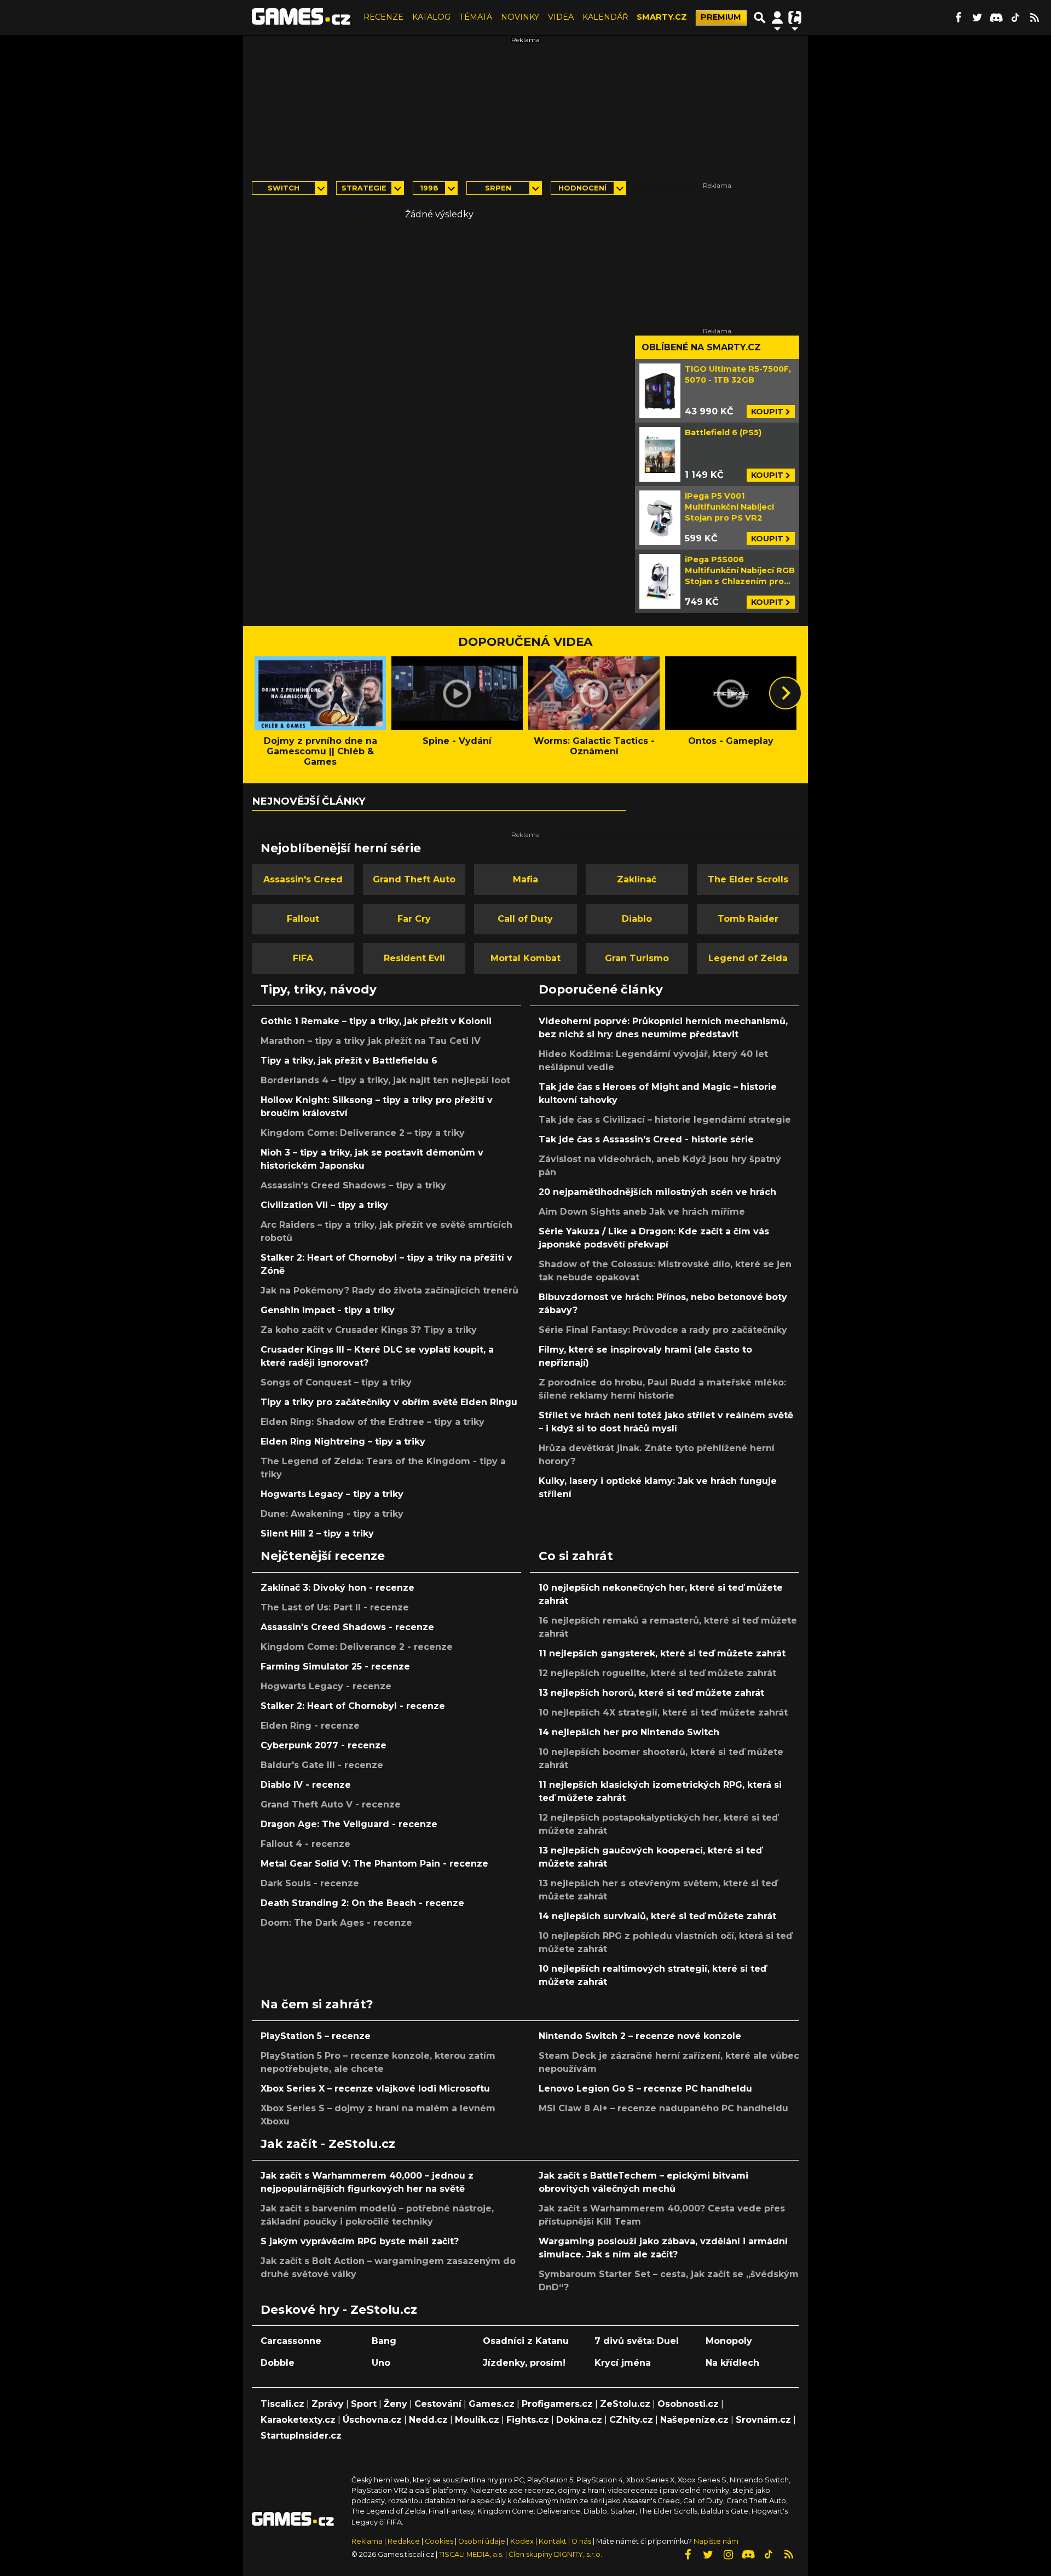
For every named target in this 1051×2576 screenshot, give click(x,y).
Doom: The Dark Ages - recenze (336, 1923)
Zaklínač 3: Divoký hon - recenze (337, 1588)
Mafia (525, 879)
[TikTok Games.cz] (1015, 18)
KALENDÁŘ (605, 17)
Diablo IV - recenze (306, 1785)
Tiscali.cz (282, 2404)
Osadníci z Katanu (526, 2341)
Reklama (367, 2541)
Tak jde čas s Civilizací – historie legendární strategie (665, 1120)
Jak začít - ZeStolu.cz (328, 2144)
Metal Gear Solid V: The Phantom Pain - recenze (374, 1864)
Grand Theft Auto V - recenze (331, 1804)
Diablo (637, 919)
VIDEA (561, 17)
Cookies (439, 2541)
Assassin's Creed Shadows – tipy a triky (353, 1185)
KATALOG (431, 17)
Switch (284, 188)
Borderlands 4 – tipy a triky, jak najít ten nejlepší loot (385, 1080)
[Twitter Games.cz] (977, 18)
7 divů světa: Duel (637, 2341)
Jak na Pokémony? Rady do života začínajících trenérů (389, 1290)
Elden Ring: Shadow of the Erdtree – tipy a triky (373, 1422)
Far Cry (414, 919)
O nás (582, 2541)
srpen (498, 188)
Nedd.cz (428, 2420)
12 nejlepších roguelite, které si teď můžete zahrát (657, 1673)
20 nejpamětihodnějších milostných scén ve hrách (657, 1192)
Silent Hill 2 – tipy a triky (317, 1534)
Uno (381, 2363)
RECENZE (383, 17)
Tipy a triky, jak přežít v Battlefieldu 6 (349, 1061)
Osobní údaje (482, 2541)
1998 (429, 188)
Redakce (404, 2541)
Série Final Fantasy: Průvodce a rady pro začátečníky (663, 1330)
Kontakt (553, 2541)
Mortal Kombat (525, 958)
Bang (384, 2341)
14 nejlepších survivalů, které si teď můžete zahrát (657, 1916)
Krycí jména (623, 2363)
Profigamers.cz (557, 2404)
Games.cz (492, 2404)
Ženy (395, 2404)
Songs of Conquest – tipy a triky (336, 1382)
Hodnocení (582, 188)
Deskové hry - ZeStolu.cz (339, 2309)
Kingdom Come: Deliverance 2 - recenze (357, 1647)
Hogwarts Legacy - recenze (326, 1686)
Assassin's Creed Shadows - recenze (347, 1627)
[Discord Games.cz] (996, 18)
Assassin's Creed (303, 879)
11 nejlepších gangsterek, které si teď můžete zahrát (662, 1653)
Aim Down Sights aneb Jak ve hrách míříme (642, 1212)
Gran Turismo (637, 958)
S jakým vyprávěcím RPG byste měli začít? (360, 2241)
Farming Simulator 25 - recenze (335, 1667)
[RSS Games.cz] (1035, 18)
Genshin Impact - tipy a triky (328, 1310)
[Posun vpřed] (786, 693)
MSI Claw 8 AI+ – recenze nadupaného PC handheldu (663, 2108)
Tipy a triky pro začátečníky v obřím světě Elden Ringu (389, 1402)
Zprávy (328, 2404)
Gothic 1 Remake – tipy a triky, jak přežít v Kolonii (376, 1021)
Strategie (364, 188)
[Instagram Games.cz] (728, 2555)
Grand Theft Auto (414, 879)
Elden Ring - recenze (310, 1726)
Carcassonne (291, 2341)
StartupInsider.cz (301, 2436)
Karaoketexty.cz (298, 2420)
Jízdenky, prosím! (524, 2363)
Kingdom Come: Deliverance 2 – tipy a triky (363, 1133)
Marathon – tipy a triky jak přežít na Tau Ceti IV (371, 1041)
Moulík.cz (477, 2420)
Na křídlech (732, 2363)
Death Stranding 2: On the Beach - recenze (362, 1903)
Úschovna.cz (372, 2420)
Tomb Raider (748, 919)
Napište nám (716, 2541)
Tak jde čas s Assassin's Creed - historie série (646, 1139)
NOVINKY (520, 17)
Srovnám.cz (763, 2420)
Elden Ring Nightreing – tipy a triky (343, 1442)
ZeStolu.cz (625, 2404)
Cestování (438, 2404)
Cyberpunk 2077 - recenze (324, 1745)
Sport (364, 2404)
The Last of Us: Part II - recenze (335, 1607)
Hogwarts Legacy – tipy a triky (332, 1494)
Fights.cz (528, 2420)
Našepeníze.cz (694, 2420)
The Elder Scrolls (748, 879)
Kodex (523, 2541)
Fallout (303, 919)
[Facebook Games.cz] (958, 18)
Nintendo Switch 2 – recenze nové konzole (640, 2036)
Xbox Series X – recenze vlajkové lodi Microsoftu (375, 2089)
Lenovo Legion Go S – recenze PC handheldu (645, 2089)
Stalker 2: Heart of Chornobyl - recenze (353, 1706)
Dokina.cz (579, 2420)
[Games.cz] (301, 18)
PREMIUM (721, 17)
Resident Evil (414, 958)
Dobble (278, 2363)
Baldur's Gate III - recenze (322, 1765)
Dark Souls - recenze (310, 1883)
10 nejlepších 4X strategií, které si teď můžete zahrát (663, 1712)
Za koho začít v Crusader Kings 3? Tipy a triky (369, 1330)
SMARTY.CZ (662, 17)
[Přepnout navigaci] (777, 18)
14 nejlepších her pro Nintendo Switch (629, 1732)
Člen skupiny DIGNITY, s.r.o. (555, 2554)
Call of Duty (525, 919)
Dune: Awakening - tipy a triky (332, 1514)
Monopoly (729, 2341)
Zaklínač (637, 879)
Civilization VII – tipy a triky (324, 1205)
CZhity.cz (631, 2420)
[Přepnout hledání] (760, 18)
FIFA (303, 958)
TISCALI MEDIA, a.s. (471, 2554)
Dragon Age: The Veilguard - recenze (349, 1824)
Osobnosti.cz (688, 2404)
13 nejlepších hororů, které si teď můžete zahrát (651, 1693)
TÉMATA (476, 17)
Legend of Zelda (748, 958)
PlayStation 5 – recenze (316, 2036)
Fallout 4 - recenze (305, 1844)
